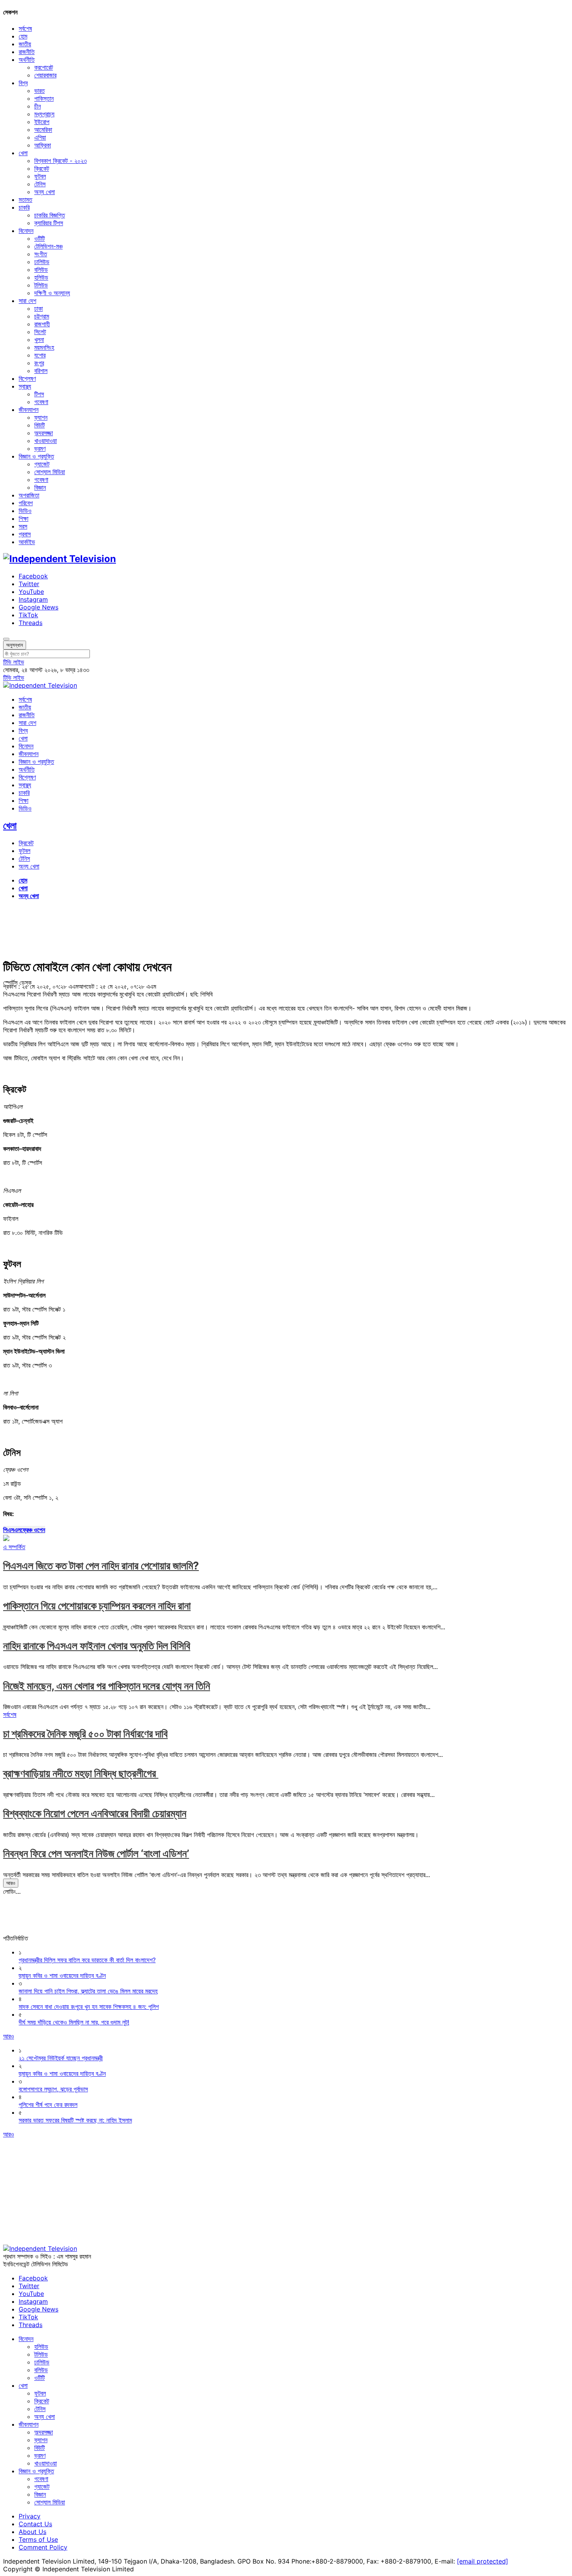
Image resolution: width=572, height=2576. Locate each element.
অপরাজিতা (29, 495)
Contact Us (35, 2524)
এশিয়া (40, 137)
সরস (23, 526)
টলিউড (41, 285)
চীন (38, 106)
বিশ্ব (23, 83)
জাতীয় (25, 44)
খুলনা (39, 340)
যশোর (40, 355)
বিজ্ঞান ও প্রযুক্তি (36, 456)
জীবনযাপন (29, 410)
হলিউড (41, 277)
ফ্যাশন (41, 417)
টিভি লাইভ (14, 662)
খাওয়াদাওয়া (46, 441)
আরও (11, 1883)
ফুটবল (40, 176)
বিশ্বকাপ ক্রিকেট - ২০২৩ (61, 161)
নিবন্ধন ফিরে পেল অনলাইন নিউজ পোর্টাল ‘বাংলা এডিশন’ (96, 1854)
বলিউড (41, 270)
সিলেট (40, 332)
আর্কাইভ (27, 542)
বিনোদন (26, 231)
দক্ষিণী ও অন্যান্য (52, 293)
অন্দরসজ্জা (44, 433)
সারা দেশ (27, 301)
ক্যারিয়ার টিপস (49, 223)
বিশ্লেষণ (27, 378)
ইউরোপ (42, 122)
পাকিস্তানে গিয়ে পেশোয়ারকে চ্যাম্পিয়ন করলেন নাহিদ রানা (97, 1606)
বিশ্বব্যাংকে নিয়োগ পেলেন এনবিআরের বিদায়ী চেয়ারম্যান (95, 1813)
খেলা (23, 153)
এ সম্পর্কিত (14, 1547)
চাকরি (24, 207)
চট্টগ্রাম (42, 316)
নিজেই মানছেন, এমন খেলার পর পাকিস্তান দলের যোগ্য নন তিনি (107, 1686)
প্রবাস (25, 534)
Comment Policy (43, 2547)
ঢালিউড (42, 262)
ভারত (39, 91)
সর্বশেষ (25, 28)
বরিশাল (41, 371)
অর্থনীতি (27, 60)
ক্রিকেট (42, 168)
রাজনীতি (27, 52)
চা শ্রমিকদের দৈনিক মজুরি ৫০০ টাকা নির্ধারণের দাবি (85, 1734)
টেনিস (40, 184)
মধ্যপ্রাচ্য (44, 114)
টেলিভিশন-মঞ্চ (48, 246)
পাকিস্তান (44, 98)
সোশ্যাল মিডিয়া (50, 472)
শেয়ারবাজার (45, 75)
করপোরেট (44, 67)
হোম (23, 36)
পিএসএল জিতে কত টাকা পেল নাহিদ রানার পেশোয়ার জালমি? (101, 1566)
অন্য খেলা (45, 192)
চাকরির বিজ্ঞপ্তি (50, 215)
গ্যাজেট (42, 464)
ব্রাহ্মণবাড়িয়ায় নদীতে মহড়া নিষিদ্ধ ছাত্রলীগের (81, 1773)
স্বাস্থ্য (25, 386)
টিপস (39, 394)
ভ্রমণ (40, 448)
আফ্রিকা (43, 145)
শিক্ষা (24, 518)
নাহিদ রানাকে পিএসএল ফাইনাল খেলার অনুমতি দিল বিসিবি (97, 1646)
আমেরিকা (43, 130)
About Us (32, 2532)
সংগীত (41, 254)
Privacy (30, 2516)
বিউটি (39, 425)
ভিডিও (25, 511)
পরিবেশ (26, 503)
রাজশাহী (42, 324)
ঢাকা (39, 308)
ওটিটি (39, 238)
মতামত (25, 200)
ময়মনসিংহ (44, 347)
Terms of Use (38, 2539)
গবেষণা (41, 402)
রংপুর (39, 363)
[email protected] (483, 2561)
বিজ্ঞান (40, 487)
